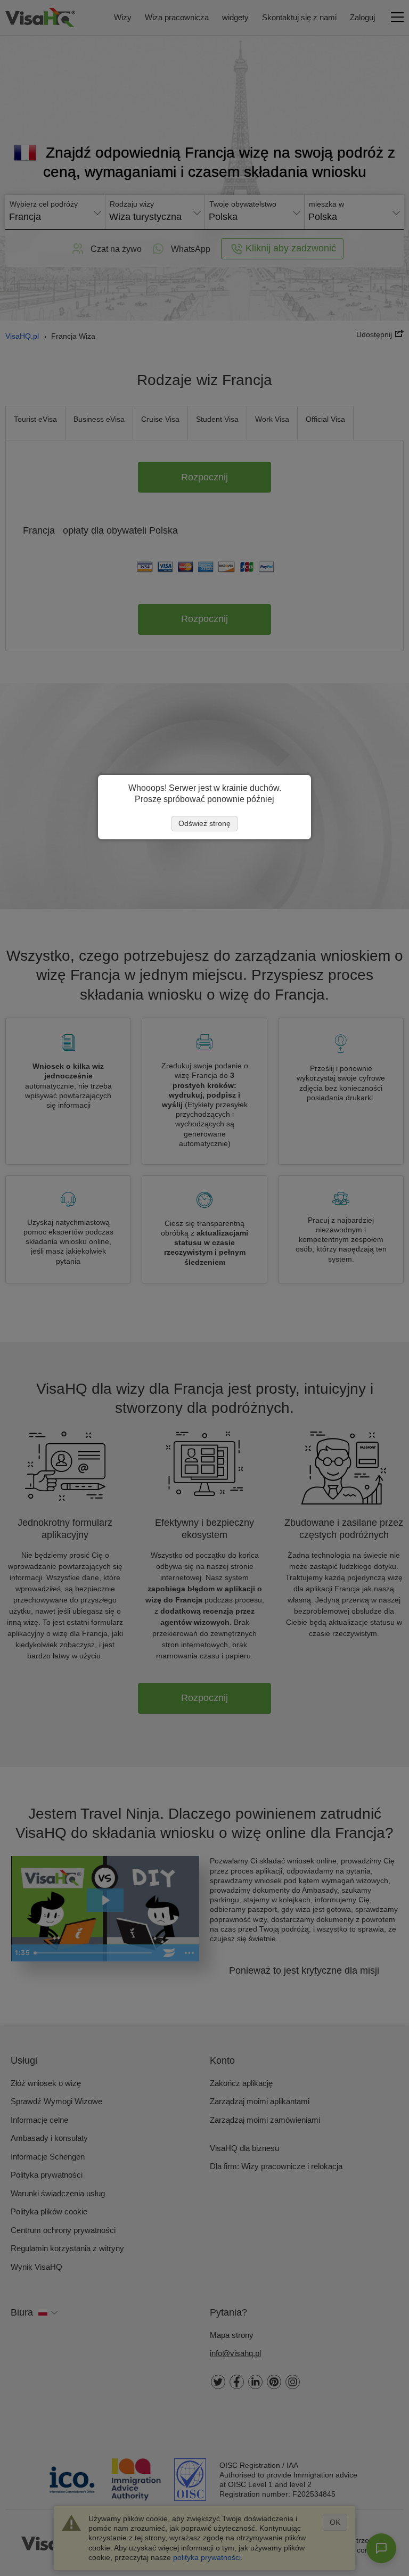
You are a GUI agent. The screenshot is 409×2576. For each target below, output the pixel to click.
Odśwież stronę (204, 823)
